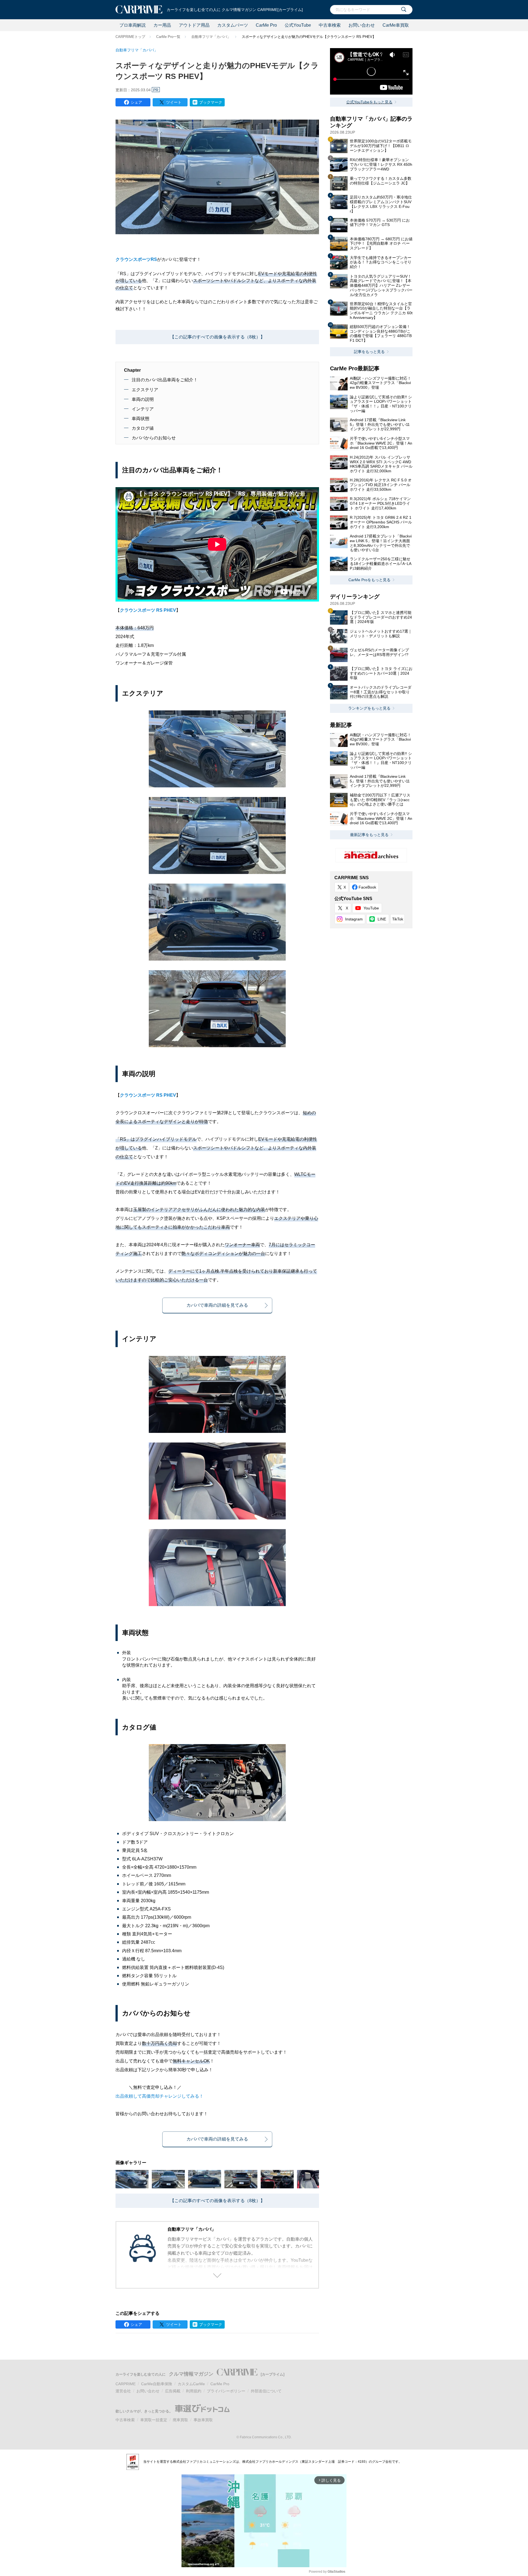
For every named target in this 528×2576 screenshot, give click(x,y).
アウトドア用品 (194, 25)
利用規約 (194, 2391)
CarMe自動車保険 (157, 2384)
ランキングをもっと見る (369, 708)
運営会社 (123, 2391)
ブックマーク (211, 102)
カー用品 (162, 25)
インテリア (143, 409)
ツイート (174, 102)
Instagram (354, 919)
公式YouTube (298, 25)
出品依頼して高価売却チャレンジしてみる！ (159, 2096)
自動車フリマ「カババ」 (211, 37)
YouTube (371, 908)
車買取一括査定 (154, 2420)
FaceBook (367, 887)
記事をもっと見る (369, 352)
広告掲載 (173, 2391)
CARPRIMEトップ (130, 37)
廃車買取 (180, 2420)
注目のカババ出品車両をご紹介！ (165, 380)
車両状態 (141, 419)
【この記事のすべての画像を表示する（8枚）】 (217, 337)
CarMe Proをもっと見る (369, 580)
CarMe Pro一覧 (168, 37)
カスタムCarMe (191, 2384)
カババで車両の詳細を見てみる (217, 1305)
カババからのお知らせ (154, 438)
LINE (382, 919)
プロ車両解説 (133, 25)
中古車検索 (330, 25)
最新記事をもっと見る (369, 835)
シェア (136, 102)
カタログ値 (143, 428)
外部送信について (266, 2391)
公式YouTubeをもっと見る (369, 102)
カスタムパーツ (233, 25)
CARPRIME (126, 2384)
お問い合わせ (362, 25)
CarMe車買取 (396, 25)
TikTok (398, 919)
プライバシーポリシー (226, 2391)
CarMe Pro (266, 25)
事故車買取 (203, 2420)
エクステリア (145, 390)
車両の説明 (143, 399)
